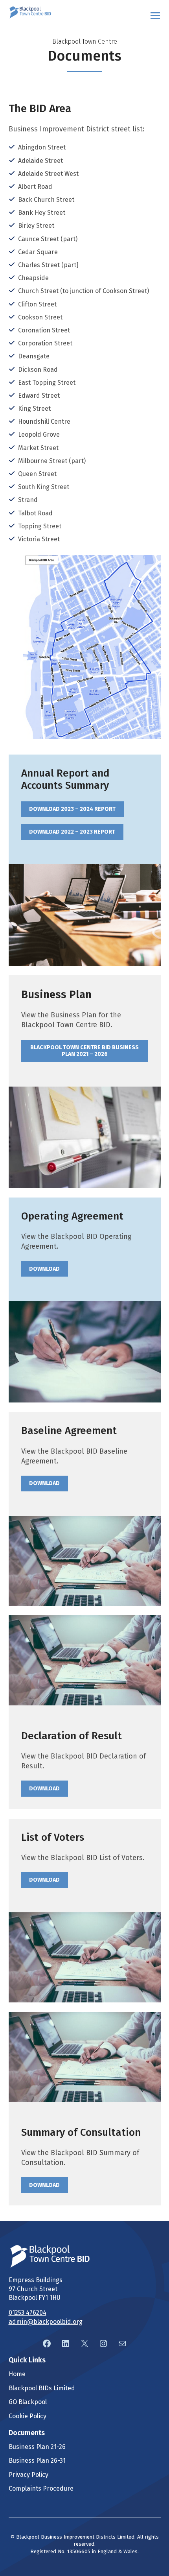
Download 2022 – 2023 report (72, 832)
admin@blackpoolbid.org (46, 2322)
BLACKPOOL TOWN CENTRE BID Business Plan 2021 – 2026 (84, 1051)
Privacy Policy (28, 2475)
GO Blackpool (28, 2402)
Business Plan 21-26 (37, 2447)
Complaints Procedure (41, 2488)
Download (44, 1269)
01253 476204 (28, 2313)
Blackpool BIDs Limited (42, 2388)
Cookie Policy (28, 2416)
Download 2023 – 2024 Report (72, 809)
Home (17, 2374)
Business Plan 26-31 (37, 2461)
